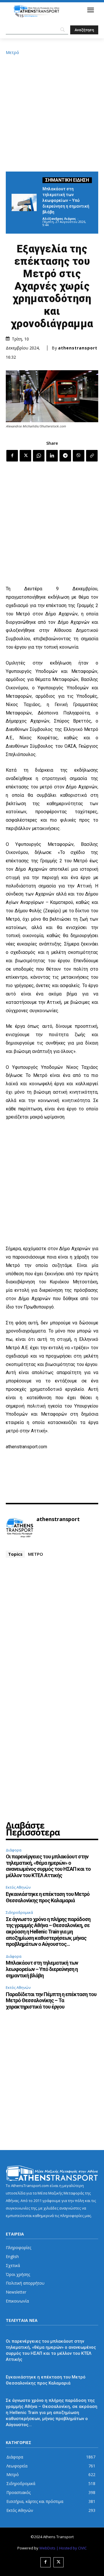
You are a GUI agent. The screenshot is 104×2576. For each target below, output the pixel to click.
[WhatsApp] (39, 456)
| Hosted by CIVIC (71, 2548)
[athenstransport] (20, 1528)
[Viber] (79, 456)
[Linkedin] (52, 456)
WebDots (47, 2548)
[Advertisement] (52, 112)
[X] (25, 456)
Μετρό (12, 52)
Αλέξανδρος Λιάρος (59, 218)
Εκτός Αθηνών (18, 1887)
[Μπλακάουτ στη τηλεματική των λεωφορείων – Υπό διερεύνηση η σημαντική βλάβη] (24, 202)
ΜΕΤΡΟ (36, 1554)
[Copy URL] (92, 456)
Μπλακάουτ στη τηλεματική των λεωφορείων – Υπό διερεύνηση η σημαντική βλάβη (66, 200)
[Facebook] (12, 456)
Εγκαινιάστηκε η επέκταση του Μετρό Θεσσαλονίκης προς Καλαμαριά (48, 1897)
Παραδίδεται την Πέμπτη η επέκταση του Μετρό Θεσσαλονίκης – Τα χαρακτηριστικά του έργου (51, 2000)
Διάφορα (14, 1850)
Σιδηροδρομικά (19, 1912)
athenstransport (78, 348)
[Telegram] (65, 456)
